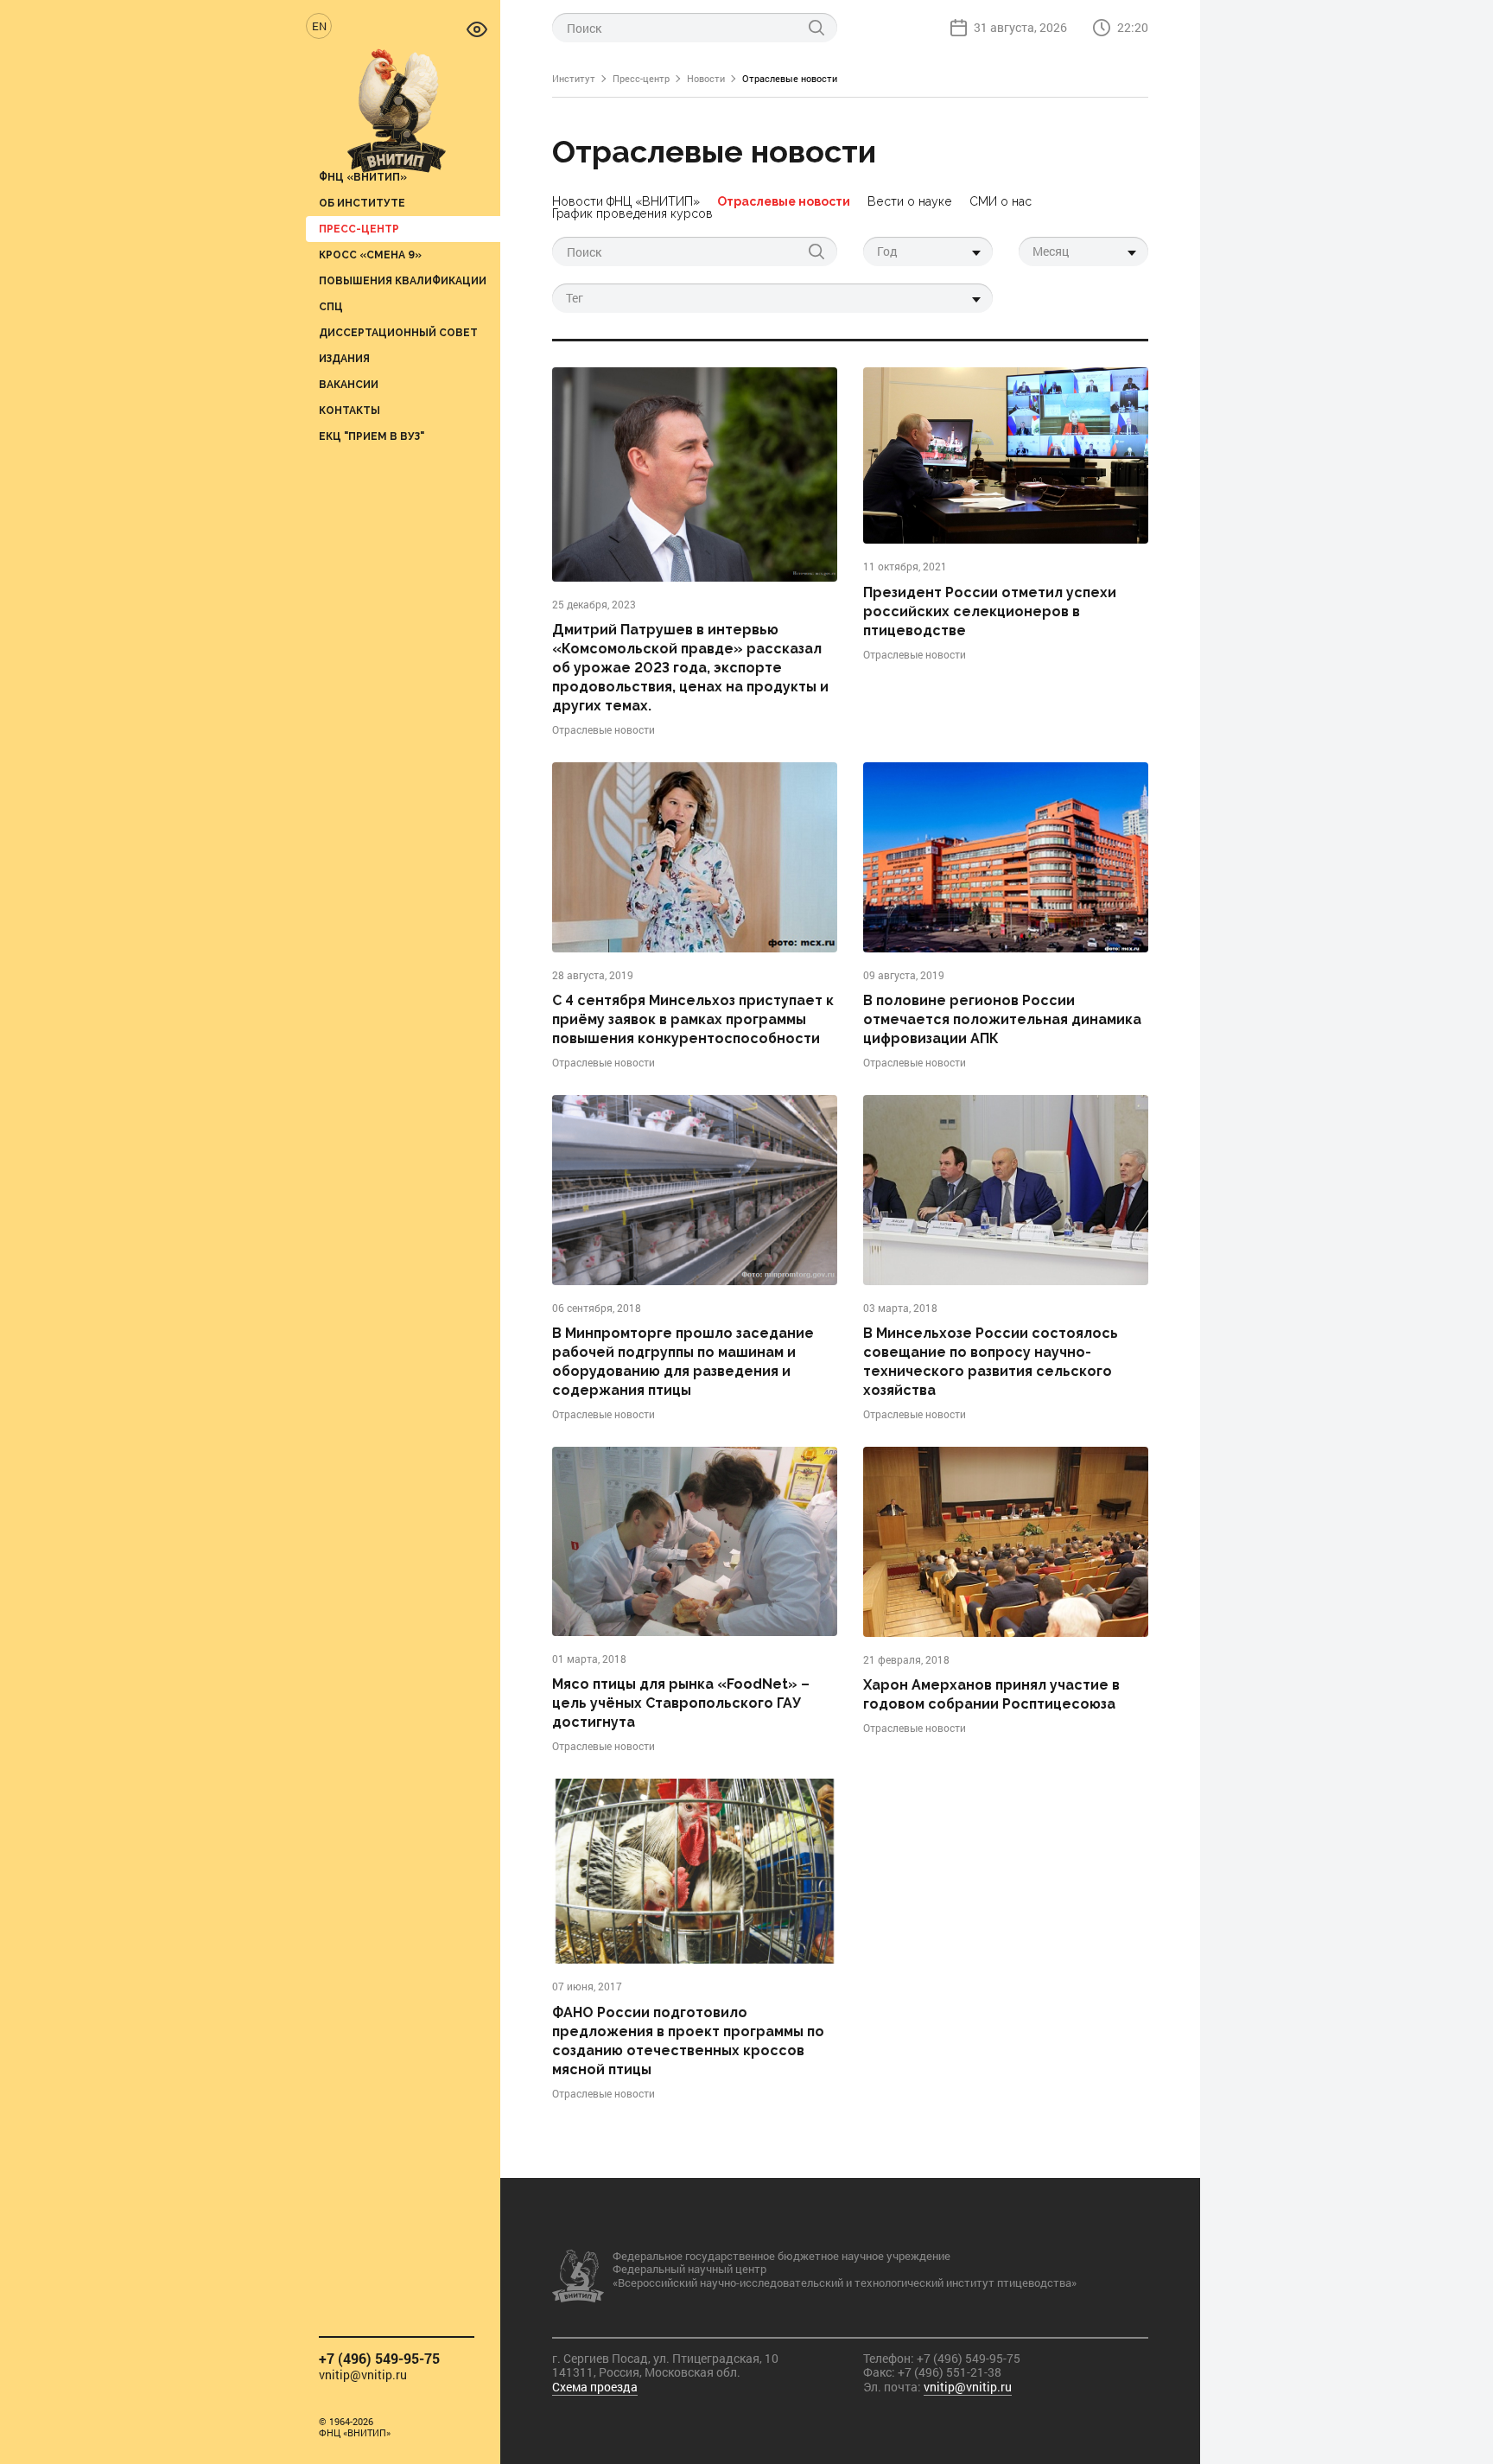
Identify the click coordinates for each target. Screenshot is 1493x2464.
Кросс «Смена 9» (370, 255)
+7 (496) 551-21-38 (950, 2372)
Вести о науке (910, 201)
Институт (574, 78)
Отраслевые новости (784, 201)
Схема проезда (595, 2387)
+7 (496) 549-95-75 (379, 2358)
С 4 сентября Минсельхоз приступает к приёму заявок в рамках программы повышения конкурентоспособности (693, 1019)
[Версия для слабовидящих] (477, 28)
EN (319, 26)
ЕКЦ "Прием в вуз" (372, 436)
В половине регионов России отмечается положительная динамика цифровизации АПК (1002, 1019)
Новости (706, 78)
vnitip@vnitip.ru (363, 2375)
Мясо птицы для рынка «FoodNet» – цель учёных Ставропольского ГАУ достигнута (681, 1703)
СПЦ (331, 306)
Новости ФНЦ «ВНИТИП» (626, 201)
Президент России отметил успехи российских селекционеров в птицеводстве (990, 611)
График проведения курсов (632, 213)
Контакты (349, 410)
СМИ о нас (1001, 201)
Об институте (362, 203)
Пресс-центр (359, 229)
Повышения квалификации (403, 280)
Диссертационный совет (398, 332)
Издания (344, 358)
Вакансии (349, 384)
